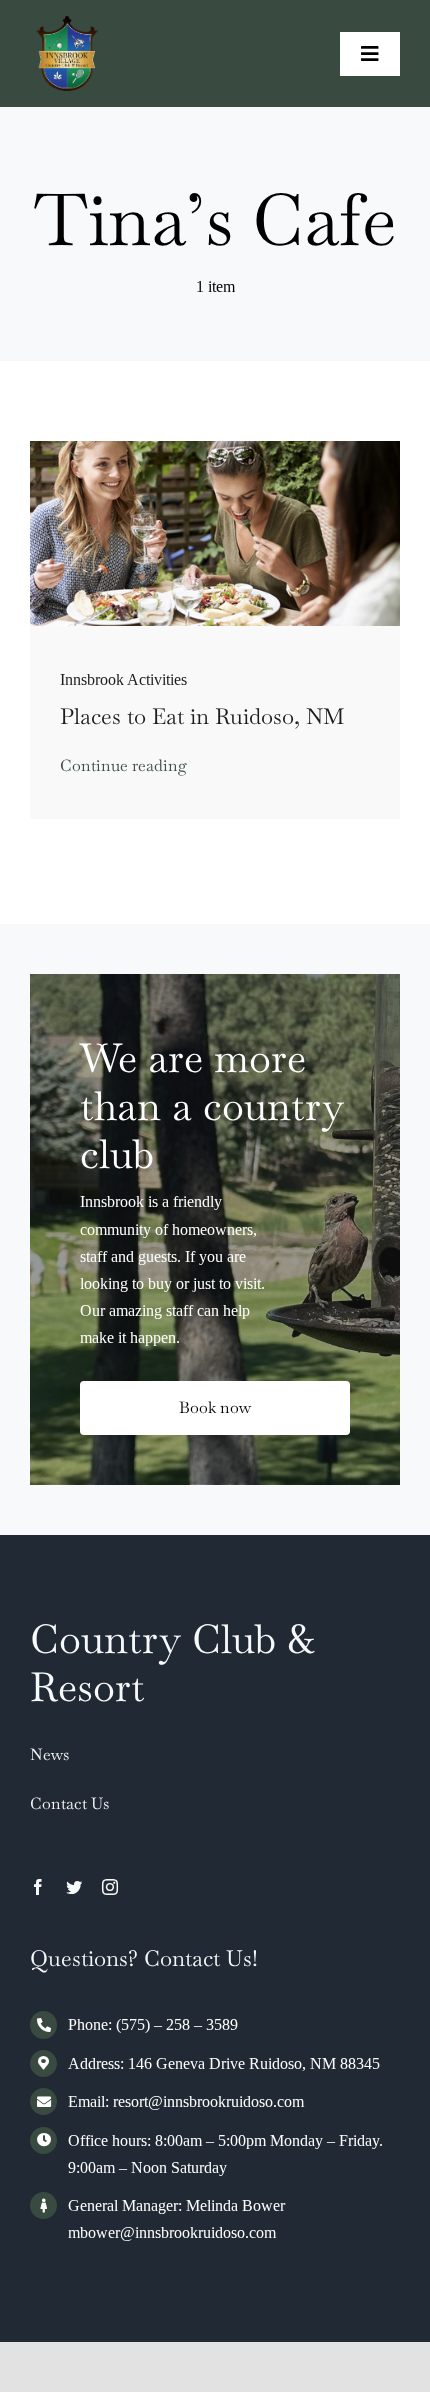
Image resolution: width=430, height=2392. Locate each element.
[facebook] (38, 1887)
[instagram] (110, 1887)
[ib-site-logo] (67, 23)
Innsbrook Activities (123, 679)
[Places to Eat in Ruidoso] (215, 448)
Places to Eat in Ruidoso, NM (202, 716)
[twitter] (74, 1887)
